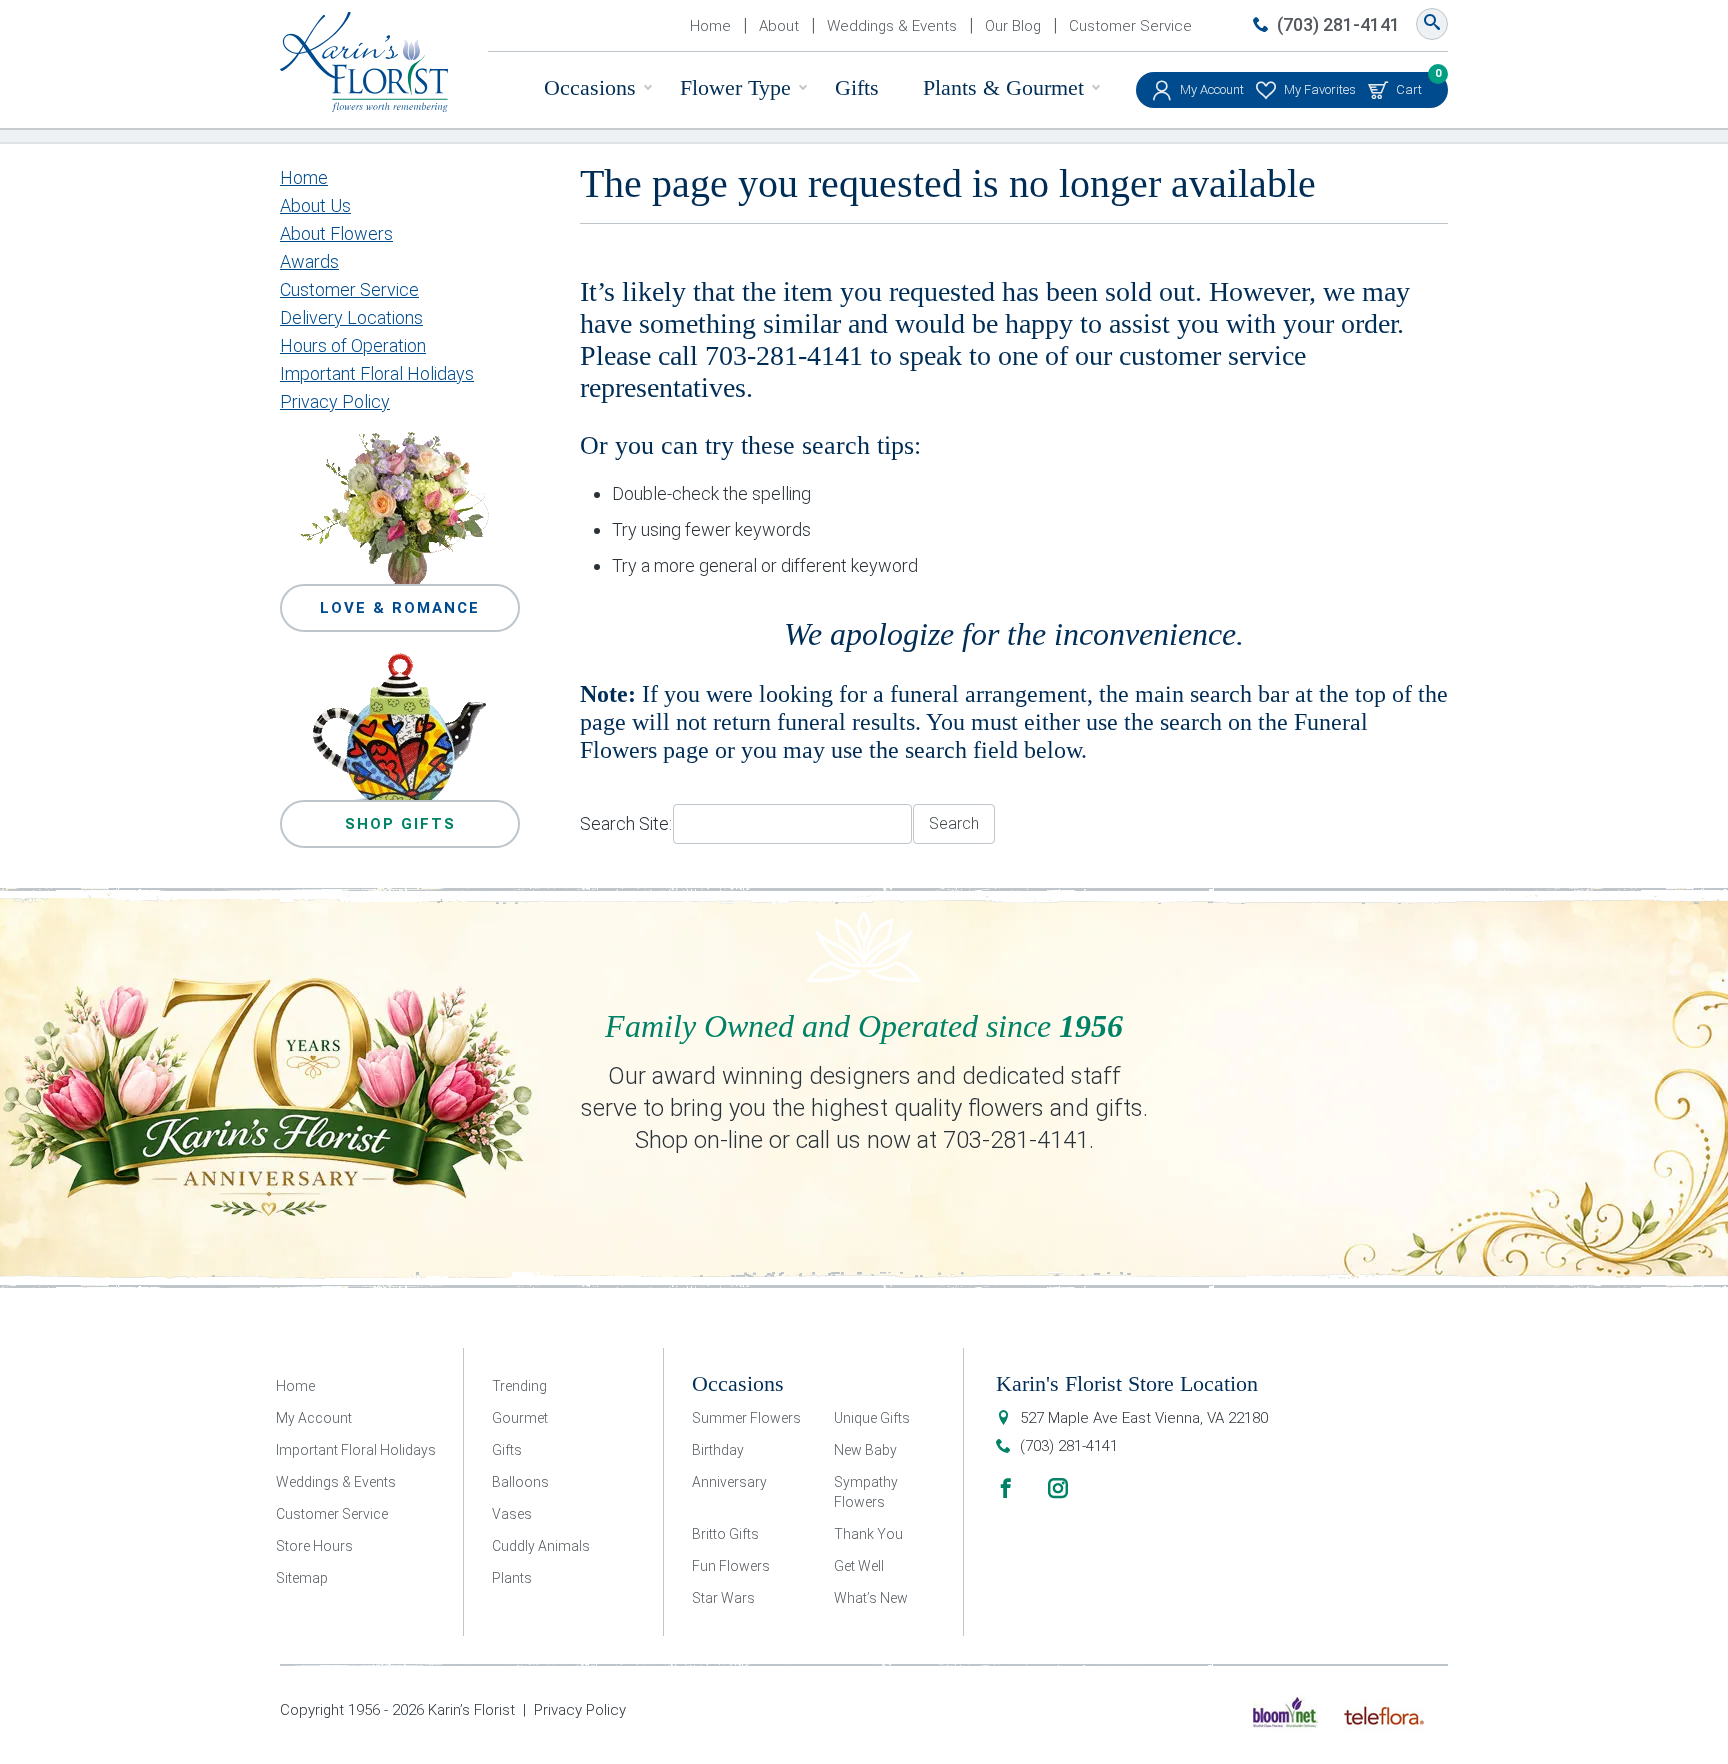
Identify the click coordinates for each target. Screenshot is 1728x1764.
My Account (1212, 89)
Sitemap (302, 1578)
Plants (512, 1578)
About (779, 26)
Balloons (520, 1482)
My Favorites (1320, 89)
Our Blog (1013, 26)
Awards (309, 261)
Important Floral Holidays (377, 373)
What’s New (871, 1598)
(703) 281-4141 (1338, 24)
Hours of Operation (353, 345)
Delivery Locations (351, 317)
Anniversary (729, 1482)
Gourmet (520, 1418)
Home (710, 26)
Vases (512, 1514)
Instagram (1058, 1488)
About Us (315, 205)
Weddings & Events (892, 26)
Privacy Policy (335, 401)
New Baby (865, 1450)
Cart (1409, 84)
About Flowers (336, 233)
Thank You (868, 1534)
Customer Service (1130, 26)
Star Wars (723, 1598)
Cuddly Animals (541, 1546)
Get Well (859, 1566)
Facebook (1006, 1488)
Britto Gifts (725, 1534)
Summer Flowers (746, 1418)
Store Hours (314, 1546)
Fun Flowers (731, 1566)
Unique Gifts (872, 1418)
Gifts (857, 87)
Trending (519, 1386)
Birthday (718, 1450)
